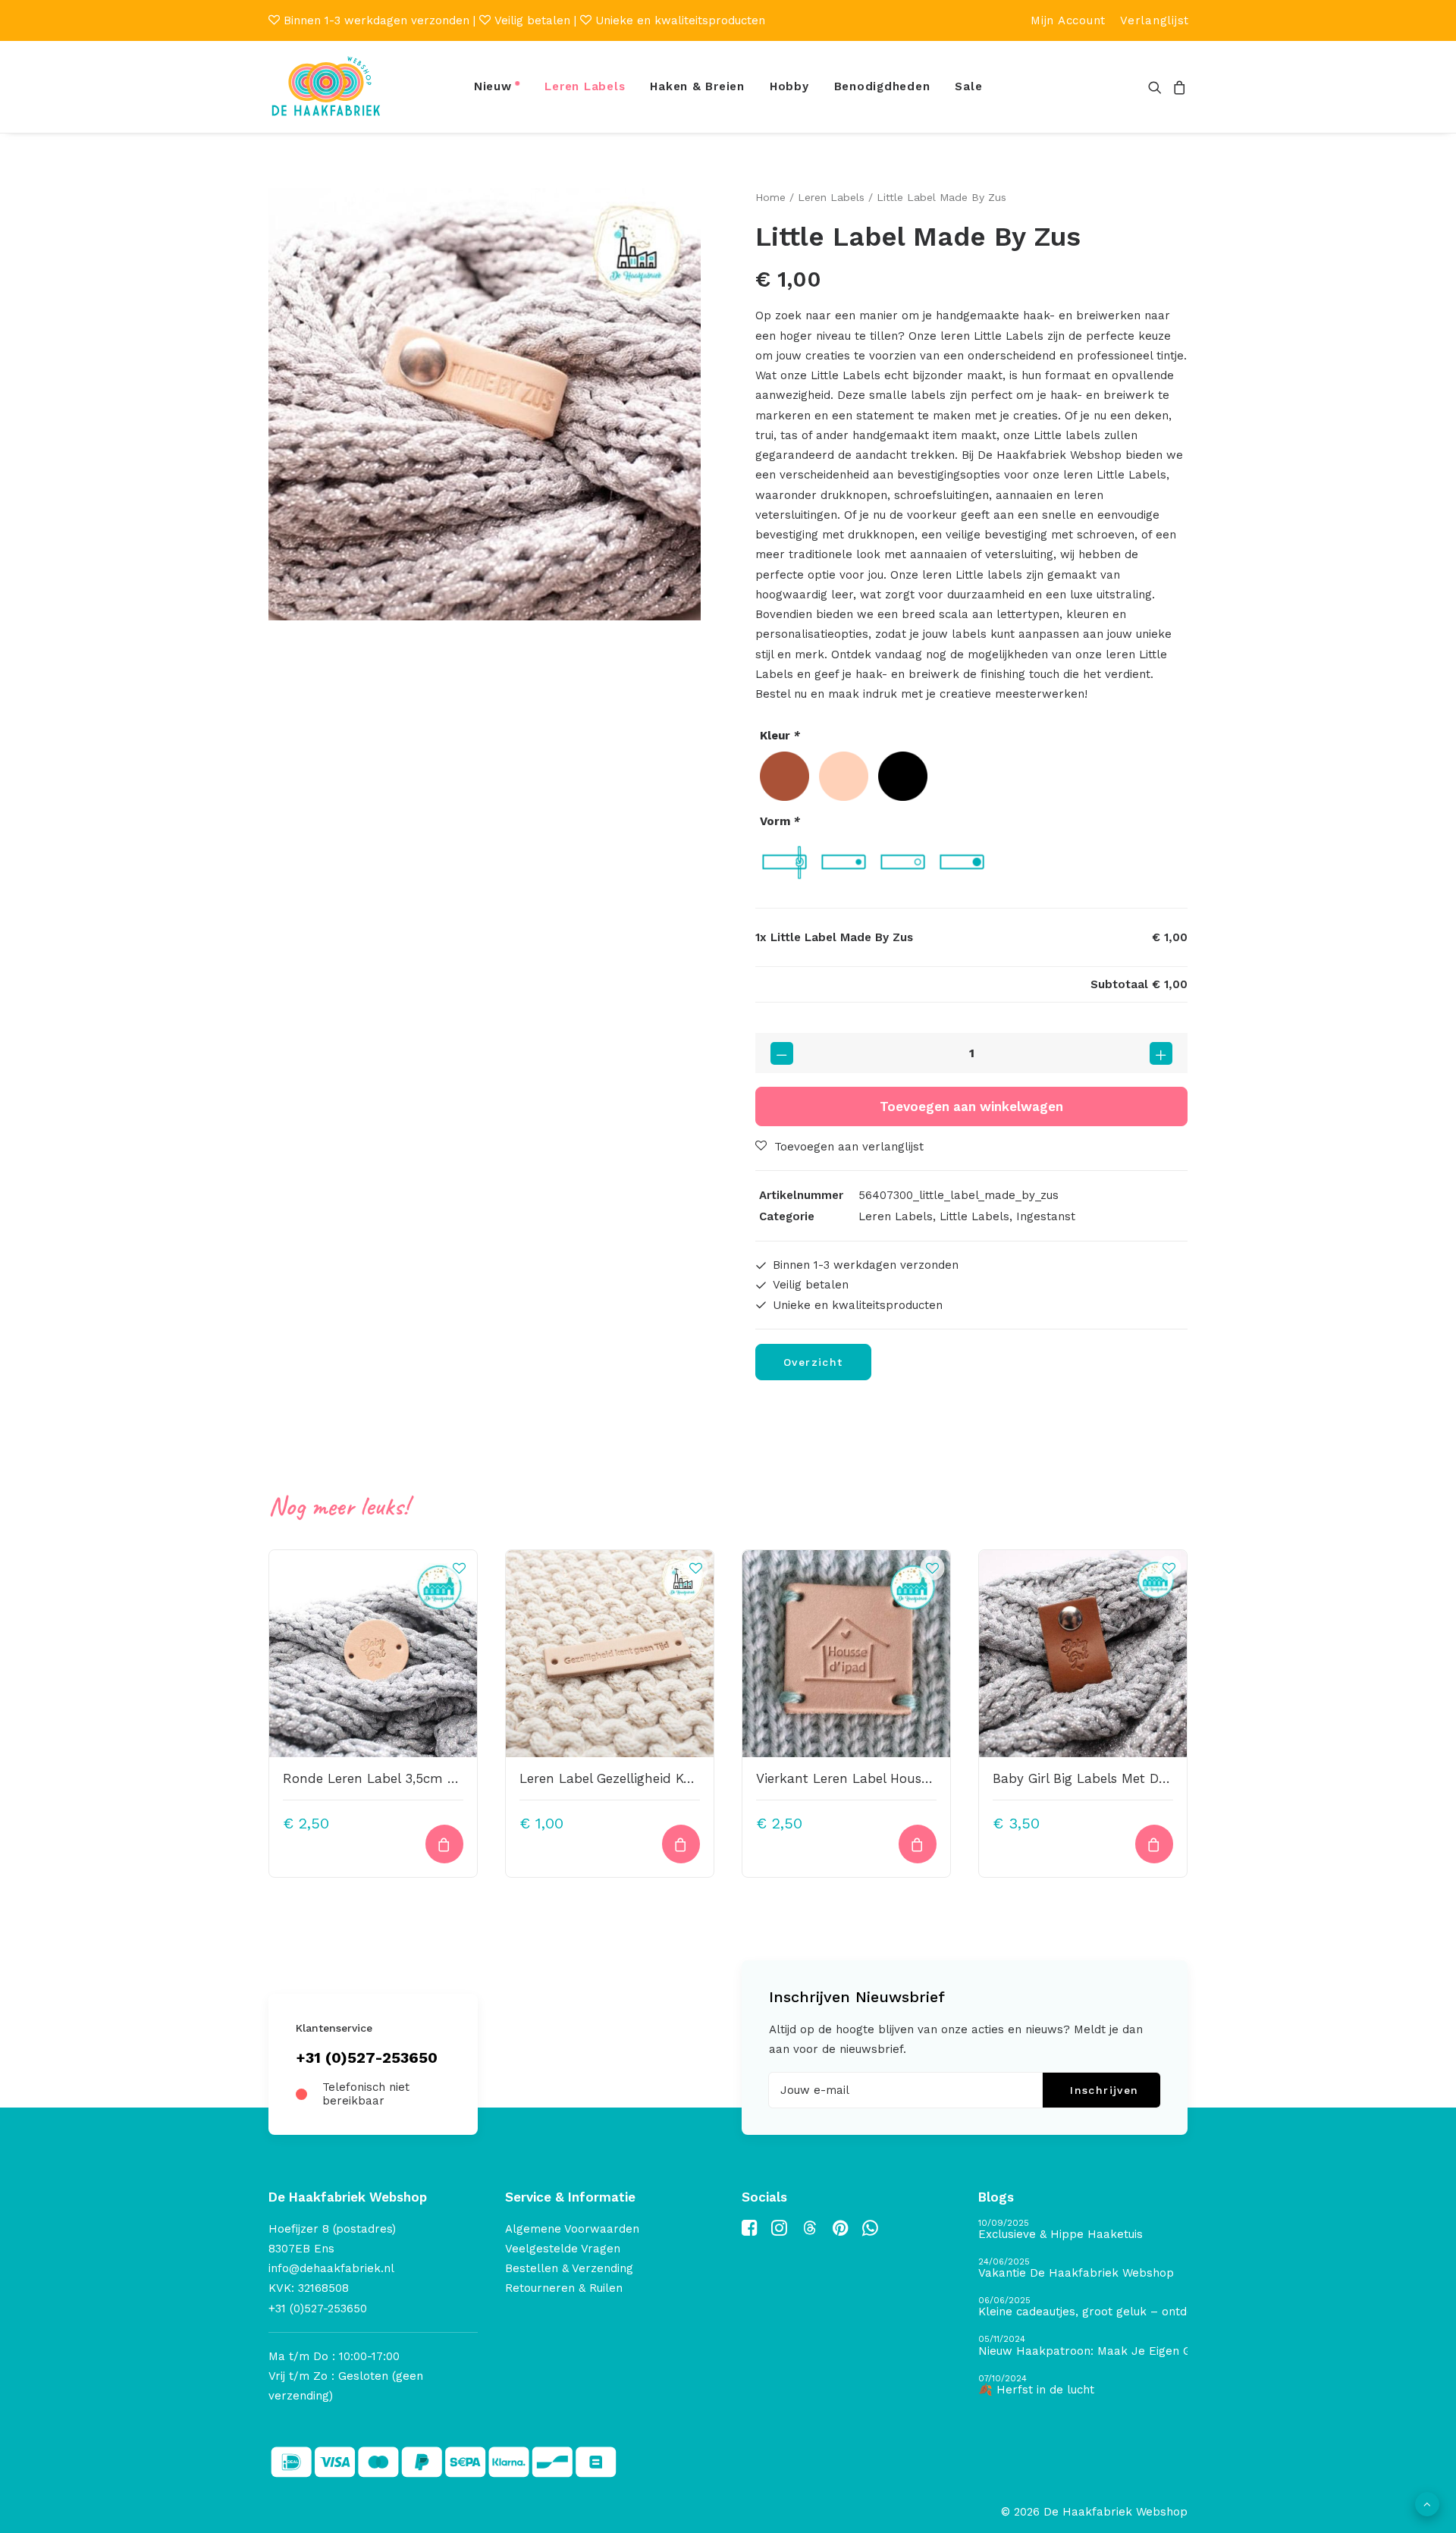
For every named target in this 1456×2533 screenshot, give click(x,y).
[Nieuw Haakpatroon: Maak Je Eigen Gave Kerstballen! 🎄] (1083, 2346)
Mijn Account (1068, 20)
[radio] (784, 776)
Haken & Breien (697, 86)
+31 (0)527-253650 (367, 2057)
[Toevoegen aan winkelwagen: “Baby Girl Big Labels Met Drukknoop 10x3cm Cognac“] (1154, 1844)
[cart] (1177, 87)
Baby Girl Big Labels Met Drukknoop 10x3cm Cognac (1157, 1778)
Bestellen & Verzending (569, 2268)
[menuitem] (1068, 20)
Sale (968, 86)
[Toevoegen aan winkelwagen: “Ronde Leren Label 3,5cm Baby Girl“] (444, 1844)
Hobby (789, 86)
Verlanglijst (1155, 20)
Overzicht (813, 1362)
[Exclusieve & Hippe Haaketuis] (1083, 2230)
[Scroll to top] (1427, 2503)
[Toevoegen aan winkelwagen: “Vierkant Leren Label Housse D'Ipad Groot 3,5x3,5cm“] (918, 1844)
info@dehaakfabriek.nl (331, 2268)
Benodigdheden (882, 86)
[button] (1158, 87)
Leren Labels (585, 86)
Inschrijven (1104, 2090)
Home (770, 197)
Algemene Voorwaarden (572, 2229)
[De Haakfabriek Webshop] (326, 87)
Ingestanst (1046, 1216)
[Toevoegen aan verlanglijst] (459, 1568)
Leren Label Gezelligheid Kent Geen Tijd (643, 1778)
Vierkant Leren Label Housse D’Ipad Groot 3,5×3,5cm (921, 1778)
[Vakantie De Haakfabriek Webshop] (1083, 2269)
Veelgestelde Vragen (563, 2249)
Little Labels (974, 1216)
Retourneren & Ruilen (564, 2288)
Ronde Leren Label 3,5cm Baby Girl (394, 1778)
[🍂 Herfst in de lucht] (1083, 2385)
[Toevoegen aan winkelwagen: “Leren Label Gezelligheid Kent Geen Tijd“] (681, 1844)
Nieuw (493, 86)
